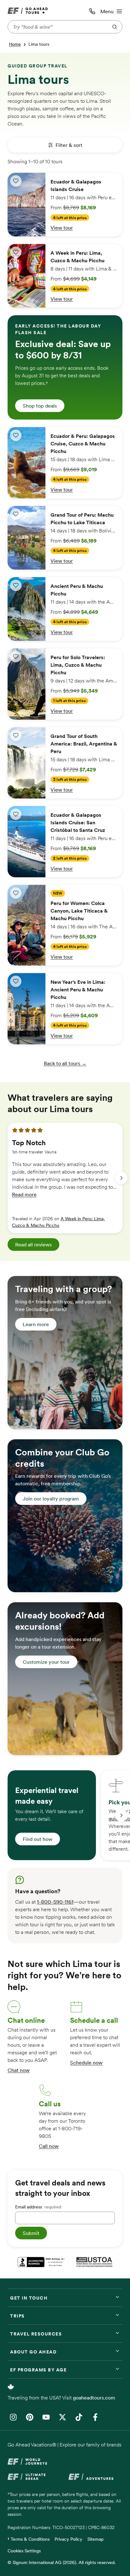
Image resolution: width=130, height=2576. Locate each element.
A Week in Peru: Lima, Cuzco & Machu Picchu (58, 1222)
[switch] (16, 181)
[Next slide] (121, 1178)
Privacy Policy (68, 2539)
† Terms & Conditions (29, 2539)
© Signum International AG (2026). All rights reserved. (62, 2562)
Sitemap (95, 2539)
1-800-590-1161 (55, 1902)
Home (15, 44)
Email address (38, 2207)
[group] (65, 1178)
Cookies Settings (24, 2551)
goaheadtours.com (94, 2398)
